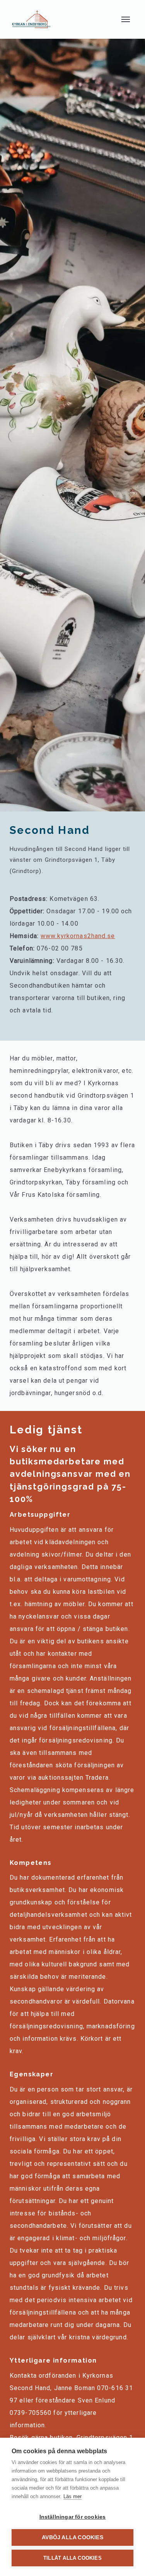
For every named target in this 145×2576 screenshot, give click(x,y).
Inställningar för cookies (73, 2517)
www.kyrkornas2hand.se (78, 936)
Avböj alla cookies (72, 2537)
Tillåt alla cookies (72, 2558)
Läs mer (72, 2496)
